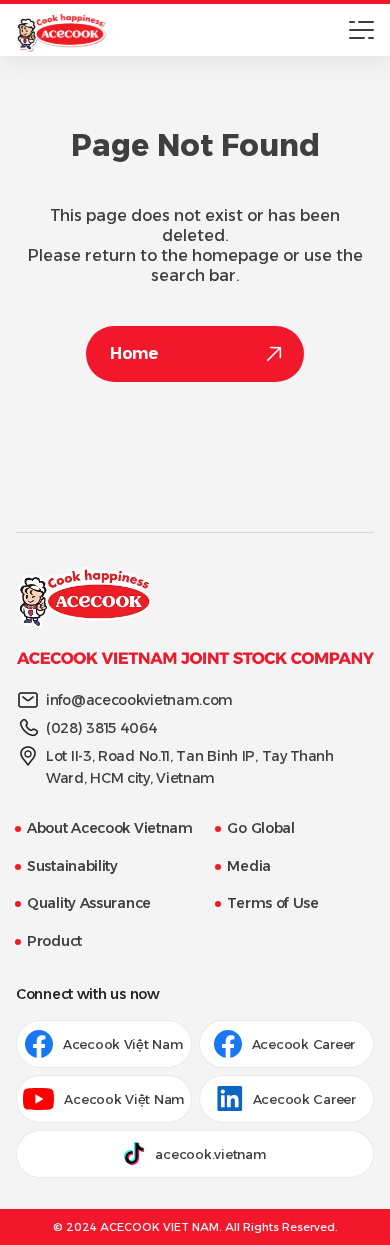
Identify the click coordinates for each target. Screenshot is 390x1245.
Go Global (260, 828)
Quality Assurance (89, 903)
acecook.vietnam (210, 1154)
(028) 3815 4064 (102, 728)
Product (54, 941)
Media (249, 866)
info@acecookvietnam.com (139, 700)
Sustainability (72, 866)
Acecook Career (305, 1044)
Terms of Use (272, 903)
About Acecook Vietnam (110, 828)
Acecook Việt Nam (123, 1044)
